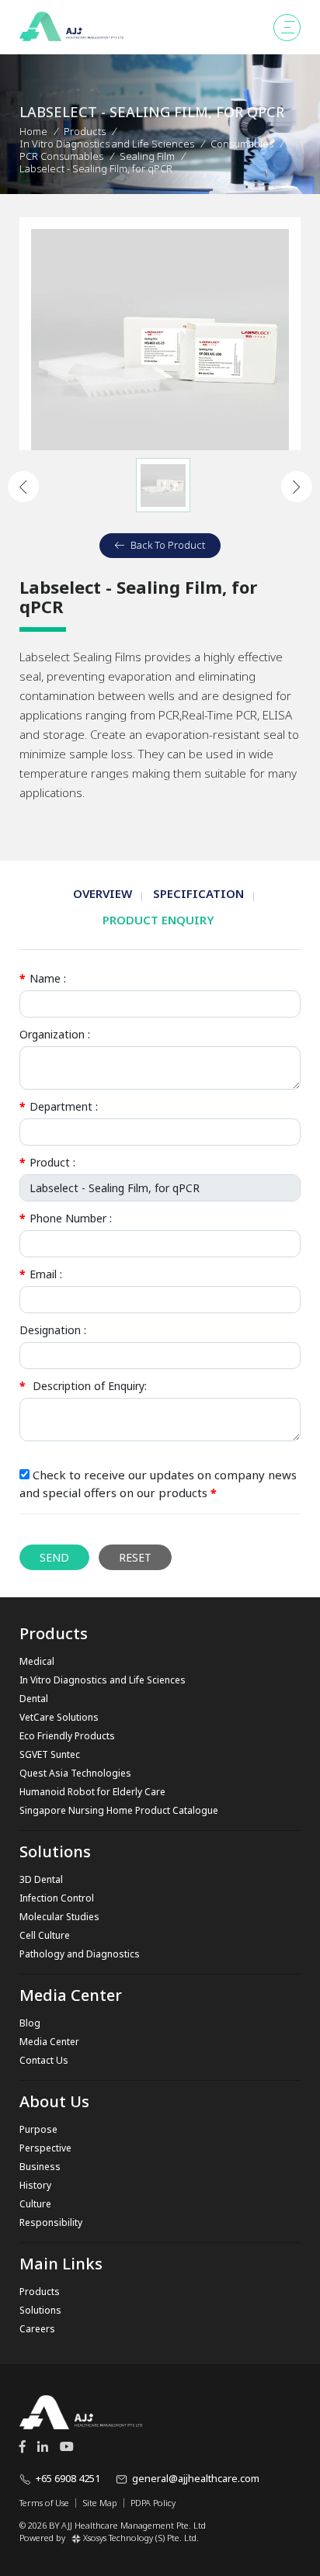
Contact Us (44, 2060)
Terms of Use (44, 2503)
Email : (41, 1274)
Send (54, 1557)
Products (85, 131)
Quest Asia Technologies (75, 1773)
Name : (43, 978)
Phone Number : (66, 1218)
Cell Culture (45, 1935)
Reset (135, 1557)
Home (33, 131)
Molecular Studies (59, 1917)
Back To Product (168, 545)
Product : (47, 1162)
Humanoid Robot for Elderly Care (92, 1792)
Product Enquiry (158, 920)
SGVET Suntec (50, 1754)
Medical (37, 1661)
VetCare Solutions (59, 1717)
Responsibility (51, 2222)
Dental (34, 1699)
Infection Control (57, 1898)
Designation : (53, 1330)
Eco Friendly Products (67, 1736)
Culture (35, 2204)
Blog (30, 2023)
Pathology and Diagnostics (80, 1954)
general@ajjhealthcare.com (196, 2478)
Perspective (45, 2148)
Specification (198, 893)
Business (40, 2167)
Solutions (40, 2310)
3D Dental (41, 1879)
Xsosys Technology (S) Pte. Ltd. (141, 2538)
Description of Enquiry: (83, 1386)
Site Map (100, 2503)
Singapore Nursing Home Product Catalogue (119, 1810)
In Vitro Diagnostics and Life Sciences (103, 1680)
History (35, 2185)
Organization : (55, 1034)
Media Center (49, 2042)
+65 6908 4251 (68, 2478)
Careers (37, 2329)
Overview (103, 893)
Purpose (38, 2129)
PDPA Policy (153, 2503)
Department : (59, 1106)
